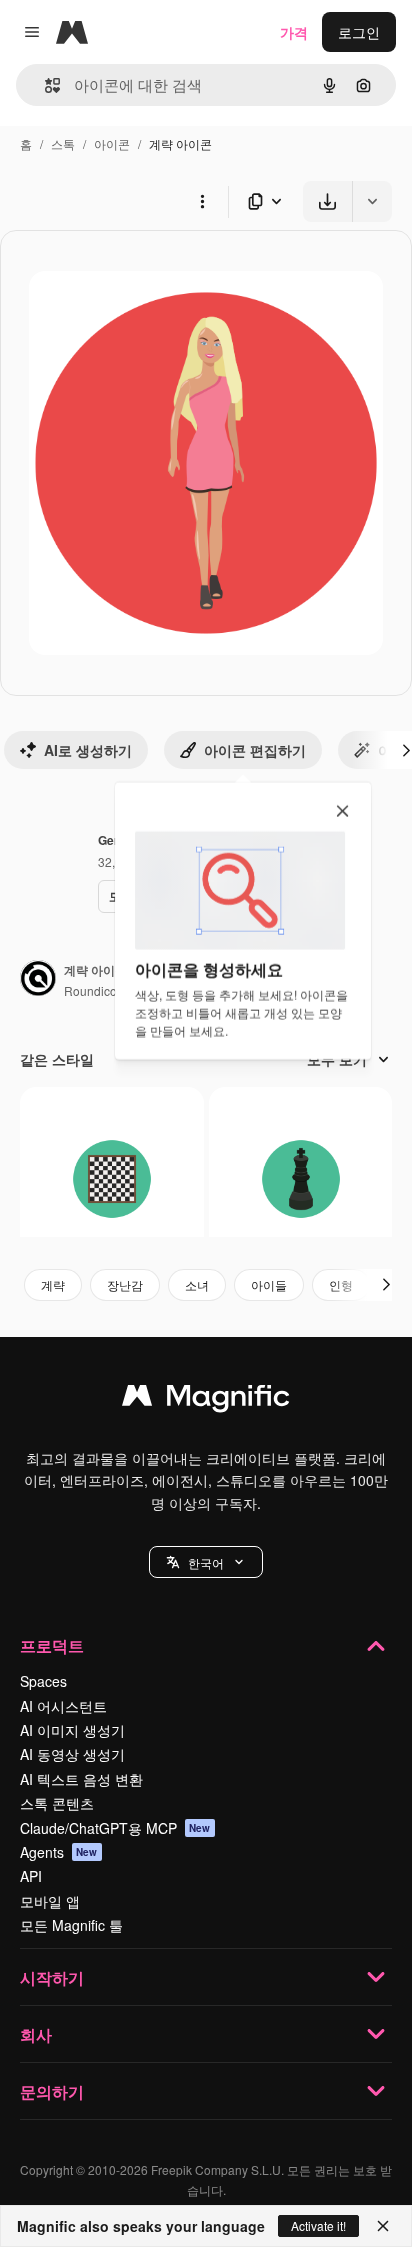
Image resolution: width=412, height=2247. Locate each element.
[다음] (386, 1285)
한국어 (206, 1562)
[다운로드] (327, 201)
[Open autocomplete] (44, 85)
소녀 (197, 1284)
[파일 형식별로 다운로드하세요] (266, 201)
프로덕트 (52, 1645)
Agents (59, 1852)
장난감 (125, 1284)
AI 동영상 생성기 (72, 1754)
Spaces (43, 1681)
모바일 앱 (50, 1901)
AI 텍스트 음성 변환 (81, 1779)
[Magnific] (206, 1400)
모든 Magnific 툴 (71, 1925)
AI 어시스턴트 (63, 1706)
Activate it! (318, 2225)
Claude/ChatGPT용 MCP (115, 1828)
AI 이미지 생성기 (72, 1730)
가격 (294, 32)
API (31, 1876)
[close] (342, 811)
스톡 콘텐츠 (57, 1803)
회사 (36, 2034)
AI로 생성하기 (88, 750)
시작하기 (52, 1977)
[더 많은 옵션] (202, 201)
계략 (53, 1284)
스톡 (63, 143)
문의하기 (52, 2091)
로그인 (359, 32)
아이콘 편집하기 (255, 750)
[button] (206, 1562)
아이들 (269, 1284)
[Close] (383, 2226)
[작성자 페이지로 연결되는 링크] (38, 980)
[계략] (112, 1179)
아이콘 (112, 143)
